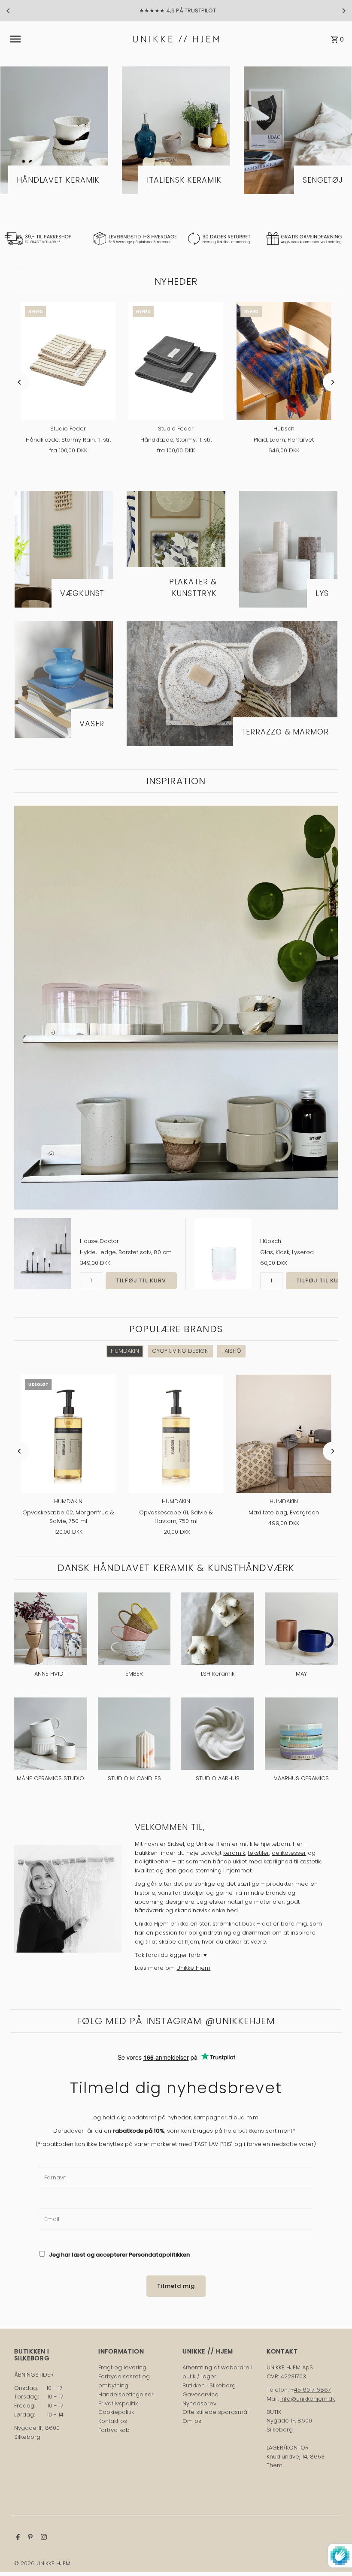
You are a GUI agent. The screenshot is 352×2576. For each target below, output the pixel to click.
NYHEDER (176, 281)
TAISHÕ (231, 1351)
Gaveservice (200, 2394)
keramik (234, 1853)
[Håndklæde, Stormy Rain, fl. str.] (68, 361)
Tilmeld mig (176, 2286)
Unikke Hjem (193, 1968)
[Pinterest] (29, 2538)
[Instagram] (43, 2538)
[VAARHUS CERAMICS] (301, 1734)
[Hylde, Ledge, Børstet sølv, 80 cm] (43, 1254)
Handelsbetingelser (126, 2394)
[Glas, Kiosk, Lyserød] (223, 1254)
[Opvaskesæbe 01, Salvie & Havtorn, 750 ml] (176, 1434)
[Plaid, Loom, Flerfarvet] (284, 361)
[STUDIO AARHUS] (218, 1734)
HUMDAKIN (125, 1351)
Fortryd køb (114, 2430)
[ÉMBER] (134, 1629)
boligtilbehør (153, 1861)
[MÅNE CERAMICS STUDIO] (51, 1734)
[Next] (343, 11)
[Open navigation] (69, 39)
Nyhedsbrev (199, 2403)
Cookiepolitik (116, 2412)
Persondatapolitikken (159, 2255)
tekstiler (258, 1853)
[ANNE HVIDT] (51, 1629)
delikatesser (289, 1853)
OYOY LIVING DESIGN (180, 1351)
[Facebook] (17, 2538)
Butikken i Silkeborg (209, 2385)
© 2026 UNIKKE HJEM (42, 2563)
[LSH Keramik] (218, 1629)
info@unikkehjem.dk (308, 2399)
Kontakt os (113, 2421)
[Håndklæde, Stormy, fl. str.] (176, 361)
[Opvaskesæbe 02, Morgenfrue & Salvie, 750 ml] (68, 1434)
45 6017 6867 (313, 2390)
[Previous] (9, 11)
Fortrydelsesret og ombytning (124, 2381)
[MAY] (301, 1629)
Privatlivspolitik (118, 2403)
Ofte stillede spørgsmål (215, 2412)
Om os (192, 2421)
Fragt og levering (122, 2367)
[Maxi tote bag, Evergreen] (284, 1434)
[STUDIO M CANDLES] (134, 1734)
